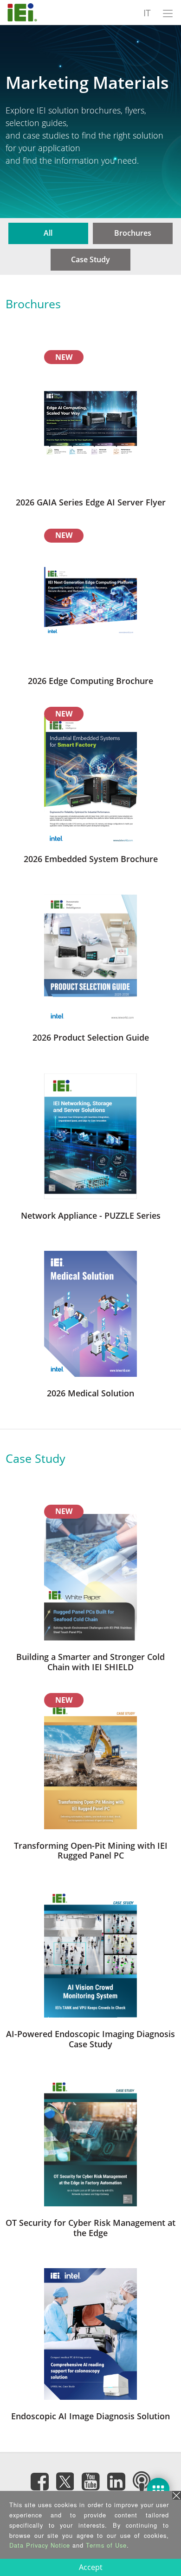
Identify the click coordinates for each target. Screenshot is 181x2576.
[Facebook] (39, 2482)
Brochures (133, 233)
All (48, 233)
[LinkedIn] (116, 2482)
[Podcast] (142, 2482)
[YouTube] (90, 2482)
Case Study (90, 259)
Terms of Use (106, 2545)
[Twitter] (65, 2479)
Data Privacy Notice (40, 2545)
